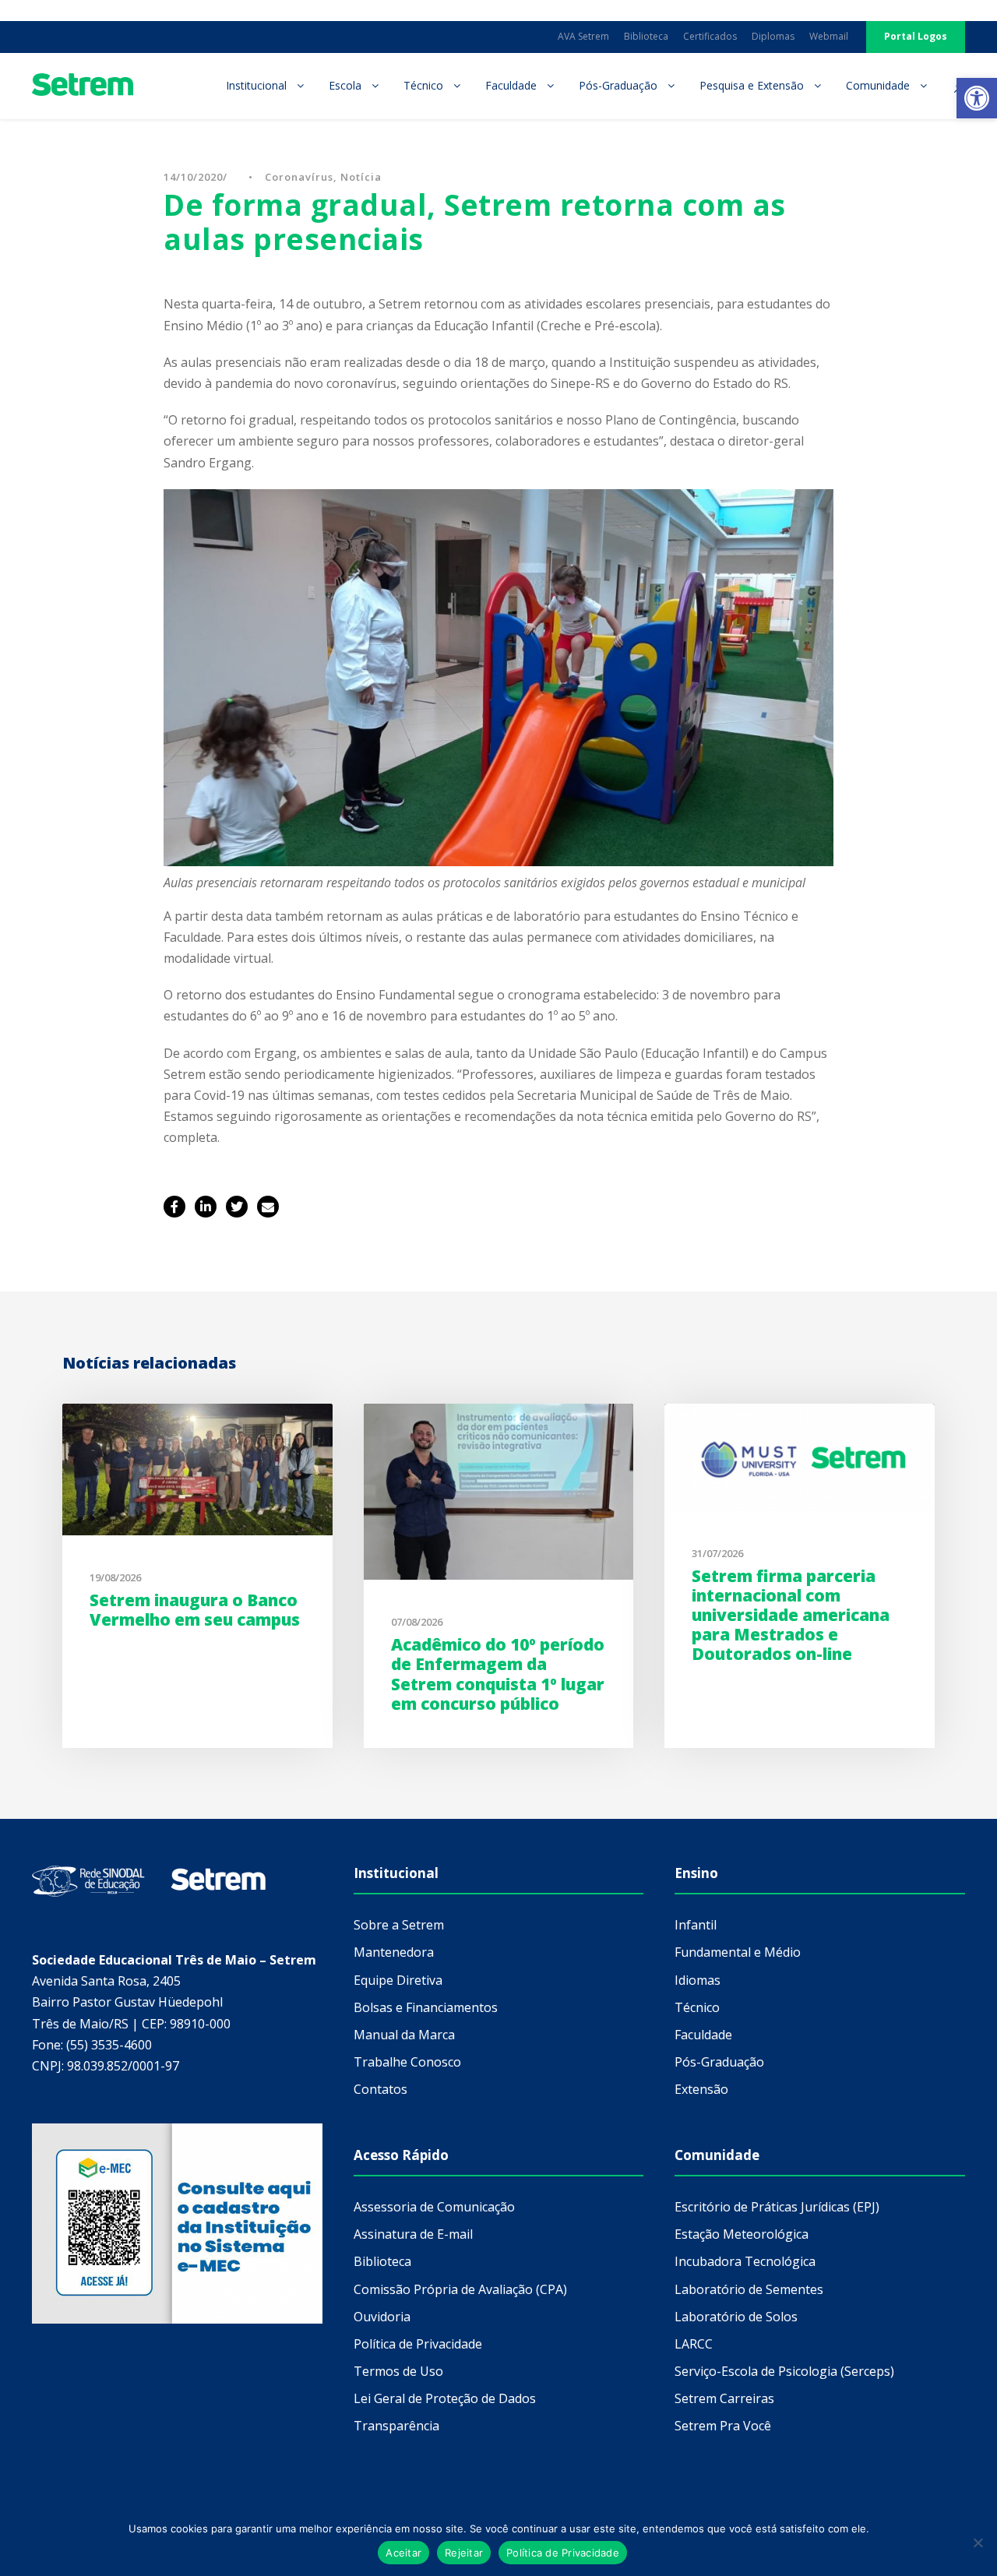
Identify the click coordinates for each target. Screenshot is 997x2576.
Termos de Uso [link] (398, 2371)
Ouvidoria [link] (382, 2317)
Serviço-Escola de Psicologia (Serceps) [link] (784, 2371)
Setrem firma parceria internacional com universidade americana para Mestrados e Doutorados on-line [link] (791, 1615)
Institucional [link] (256, 85)
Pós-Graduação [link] (618, 85)
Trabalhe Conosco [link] (407, 2062)
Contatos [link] (380, 2089)
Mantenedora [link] (394, 1952)
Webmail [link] (829, 36)
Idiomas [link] (698, 1980)
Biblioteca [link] (646, 36)
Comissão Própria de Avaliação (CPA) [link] (460, 2289)
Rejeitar (464, 2553)
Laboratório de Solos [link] (736, 2317)
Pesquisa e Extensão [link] (752, 85)
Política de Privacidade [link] (418, 2344)
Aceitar (403, 2553)
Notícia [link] (361, 177)
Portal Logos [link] (916, 36)
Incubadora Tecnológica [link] (745, 2261)
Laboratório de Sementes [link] (749, 2289)
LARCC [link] (694, 2344)
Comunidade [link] (878, 85)
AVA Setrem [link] (583, 36)
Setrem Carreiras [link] (724, 2398)
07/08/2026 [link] (417, 1622)
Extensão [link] (701, 2089)
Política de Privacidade (563, 2553)
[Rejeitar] (978, 2543)
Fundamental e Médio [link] (738, 1952)
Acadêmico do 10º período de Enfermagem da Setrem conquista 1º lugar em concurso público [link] (498, 1674)
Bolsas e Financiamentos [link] (426, 2007)
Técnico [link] (423, 85)
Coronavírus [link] (299, 177)
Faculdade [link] (511, 85)
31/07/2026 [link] (717, 1553)
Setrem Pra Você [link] (723, 2426)
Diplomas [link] (773, 36)
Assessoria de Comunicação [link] (434, 2207)
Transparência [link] (396, 2426)
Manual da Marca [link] (404, 2035)
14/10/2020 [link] (193, 177)
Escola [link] (345, 85)
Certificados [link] (710, 36)
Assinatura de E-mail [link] (413, 2234)
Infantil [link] (696, 1925)
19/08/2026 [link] (115, 1577)
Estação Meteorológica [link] (742, 2234)
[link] (977, 98)
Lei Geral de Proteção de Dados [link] (445, 2398)
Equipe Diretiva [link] (398, 1980)
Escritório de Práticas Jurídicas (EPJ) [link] (777, 2207)
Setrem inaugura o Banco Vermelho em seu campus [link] (195, 1610)
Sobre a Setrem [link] (399, 1925)
